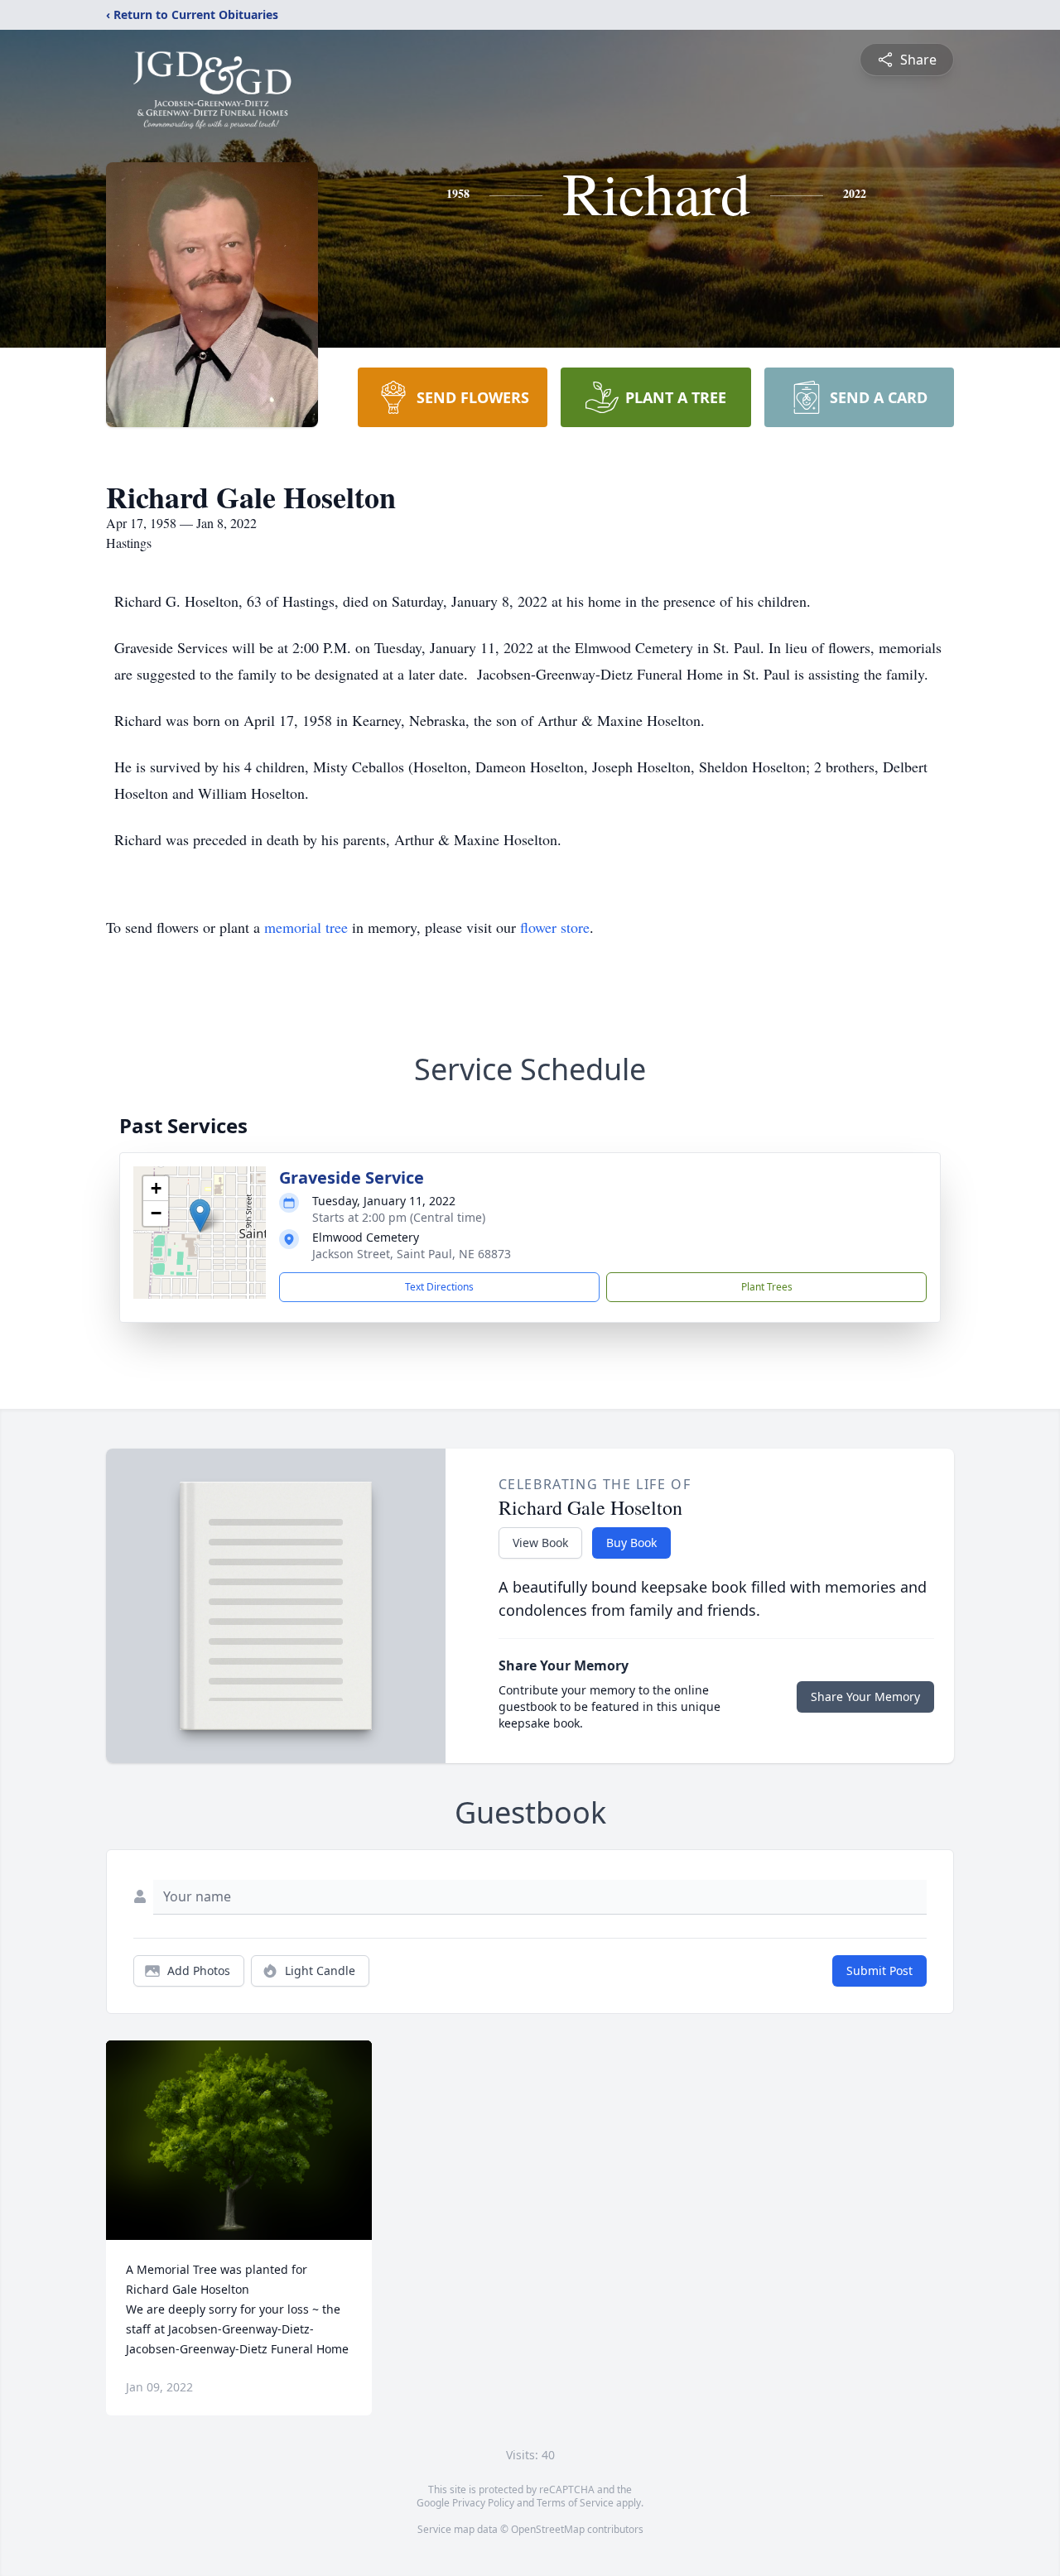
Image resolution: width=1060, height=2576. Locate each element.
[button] (200, 1216)
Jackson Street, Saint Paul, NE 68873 (412, 1254)
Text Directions (439, 1287)
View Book (540, 1543)
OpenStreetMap (548, 2529)
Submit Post (879, 1970)
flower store (555, 927)
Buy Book (631, 1543)
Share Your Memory (865, 1697)
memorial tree (306, 927)
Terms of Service (575, 2503)
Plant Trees (767, 1287)
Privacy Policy (483, 2503)
